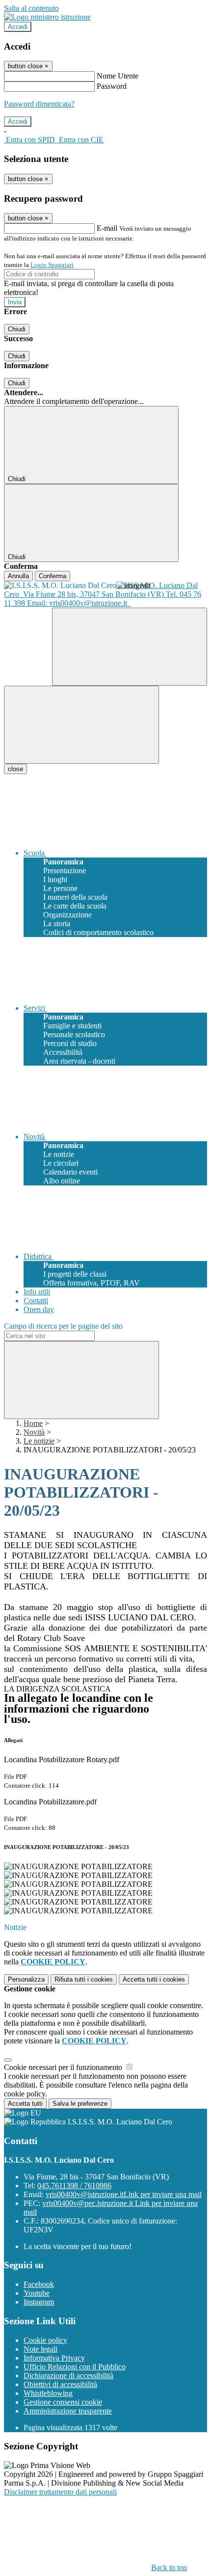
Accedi (18, 27)
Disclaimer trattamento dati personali (60, 2492)
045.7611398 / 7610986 (74, 2186)
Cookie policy (45, 2340)
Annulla (18, 576)
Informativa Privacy (54, 2358)
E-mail (107, 228)
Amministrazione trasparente (68, 2411)
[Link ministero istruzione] (47, 17)
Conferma (53, 576)
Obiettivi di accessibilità (60, 2384)
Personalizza (26, 1979)
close (15, 769)
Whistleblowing (48, 2393)
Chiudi (17, 329)
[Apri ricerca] (130, 647)
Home (33, 1423)
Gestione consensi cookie (63, 2402)
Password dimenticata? (39, 104)
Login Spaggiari (52, 265)
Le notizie (39, 1441)
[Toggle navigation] (81, 725)
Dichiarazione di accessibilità (68, 2375)
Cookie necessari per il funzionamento (64, 2067)
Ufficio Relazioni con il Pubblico (75, 2367)
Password (112, 86)
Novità (34, 1432)
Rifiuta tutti (84, 1979)
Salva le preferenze (80, 2104)
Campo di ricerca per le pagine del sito (63, 1326)
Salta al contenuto (31, 8)
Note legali (40, 2349)
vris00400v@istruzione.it (124, 2194)
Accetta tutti (154, 1979)
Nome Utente (118, 76)
